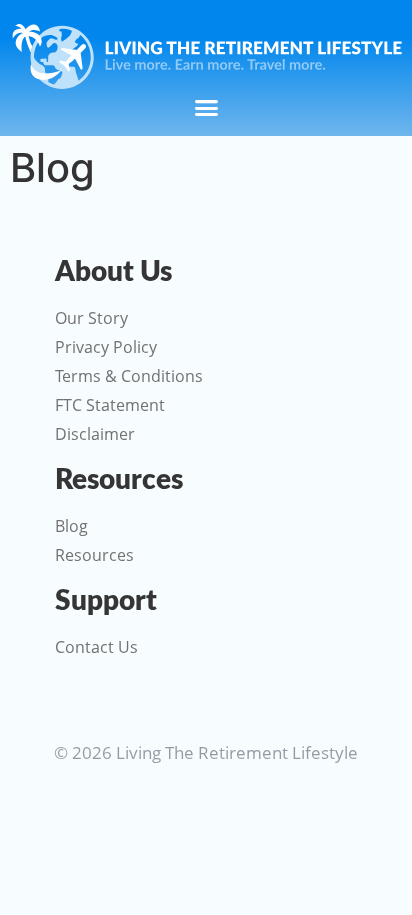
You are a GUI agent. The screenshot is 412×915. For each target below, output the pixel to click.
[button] (206, 108)
